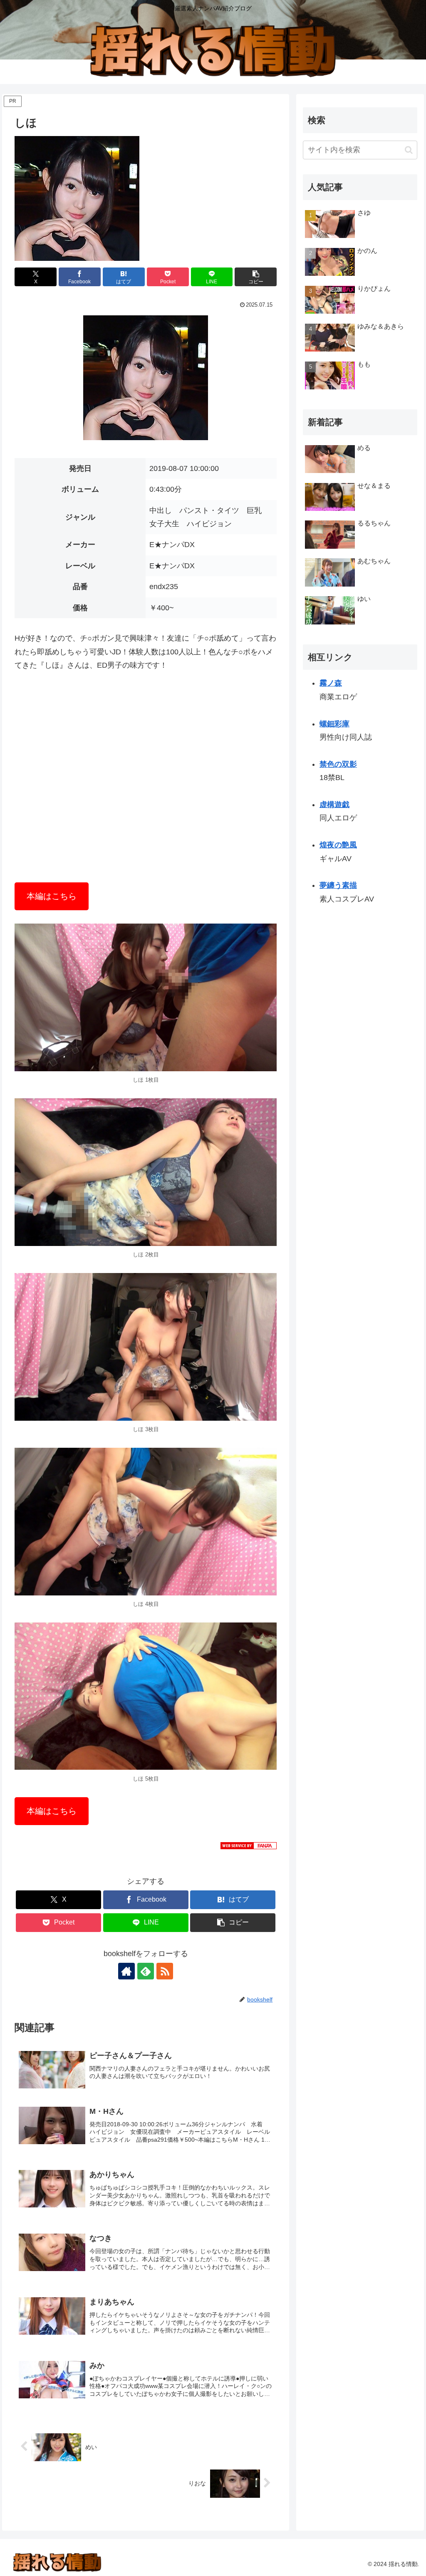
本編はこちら (52, 896)
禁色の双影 (338, 764)
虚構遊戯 (334, 805)
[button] (256, 277)
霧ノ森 (331, 683)
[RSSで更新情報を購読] (165, 1971)
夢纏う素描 (338, 885)
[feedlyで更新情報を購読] (146, 1971)
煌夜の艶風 (338, 845)
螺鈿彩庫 (334, 724)
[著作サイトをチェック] (126, 1971)
